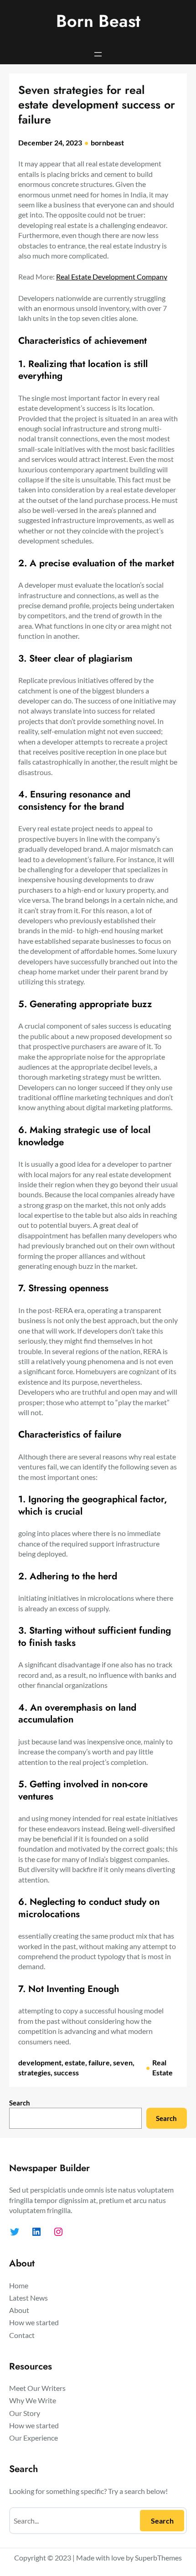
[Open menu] (98, 54)
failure (99, 2062)
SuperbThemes (158, 2558)
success (66, 2072)
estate (75, 2062)
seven (123, 2062)
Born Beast (98, 21)
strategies (34, 2072)
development (40, 2062)
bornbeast (107, 142)
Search (20, 2103)
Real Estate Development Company (112, 277)
